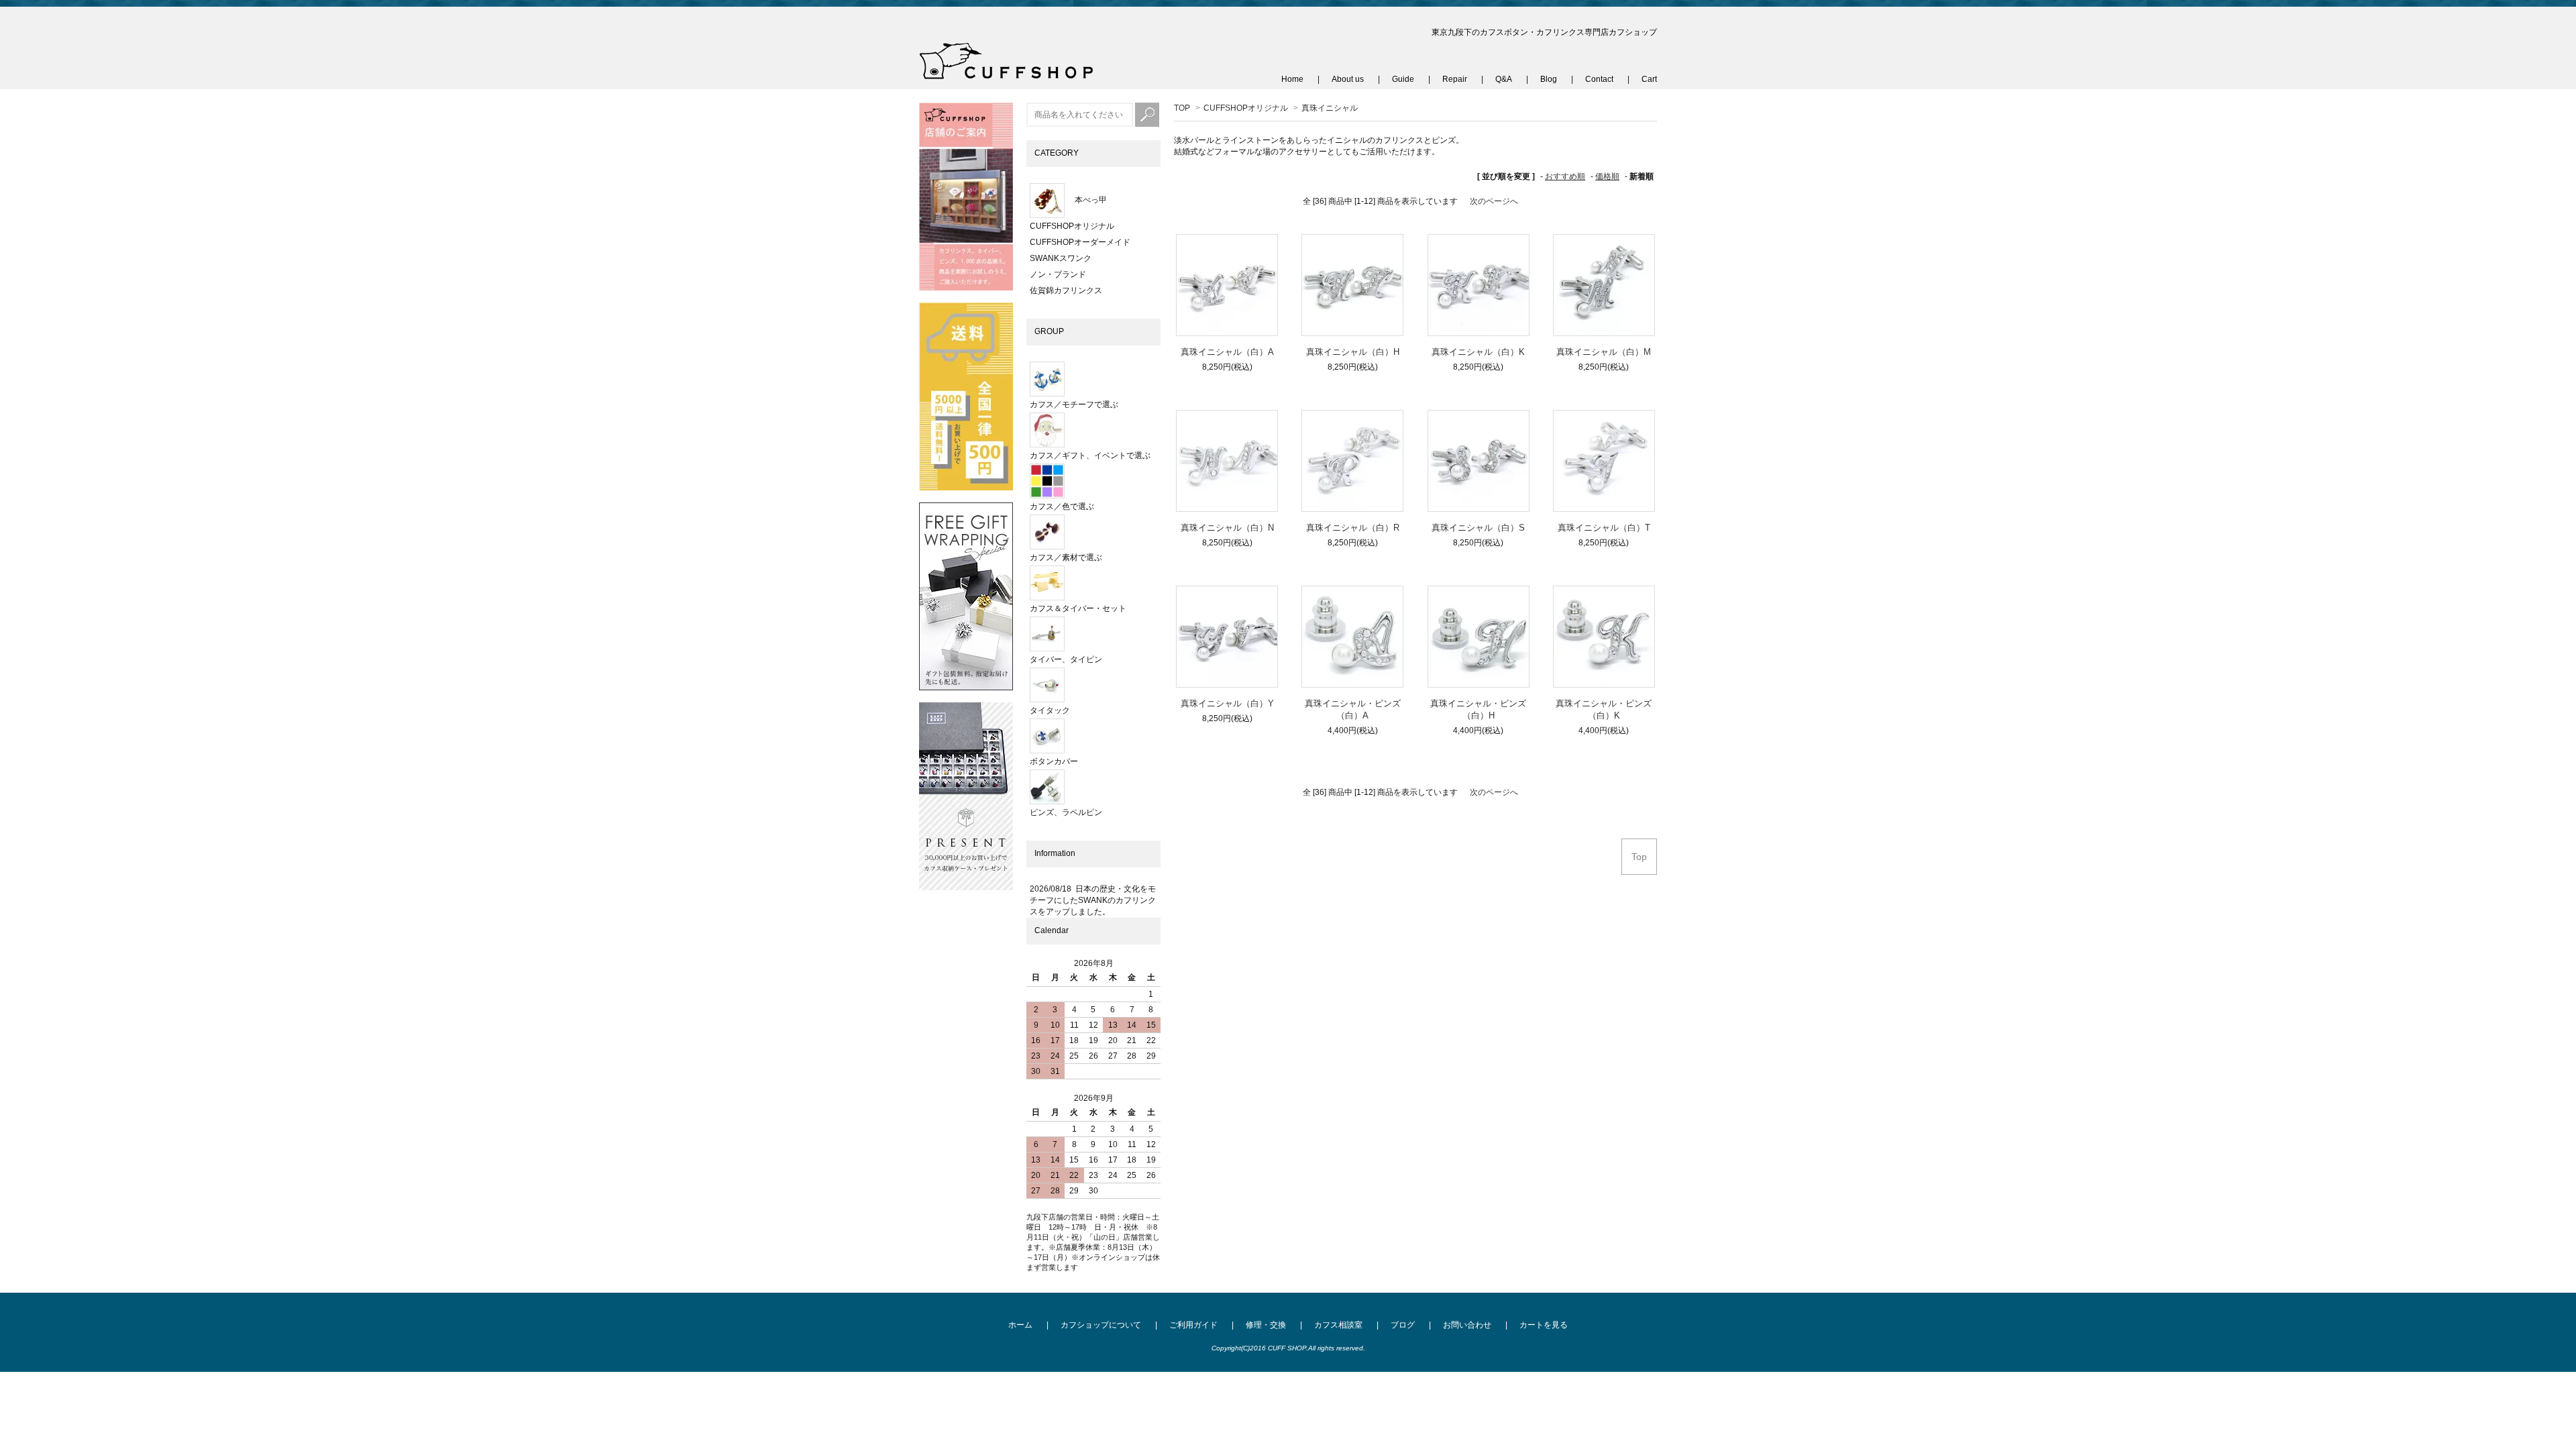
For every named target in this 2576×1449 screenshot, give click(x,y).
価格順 (1607, 176)
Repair (1455, 79)
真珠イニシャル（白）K (1478, 352)
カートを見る (1544, 1325)
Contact (1599, 79)
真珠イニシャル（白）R (1353, 528)
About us (1348, 79)
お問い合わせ (1467, 1325)
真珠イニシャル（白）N (1227, 528)
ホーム (1020, 1325)
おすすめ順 (1565, 176)
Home (1292, 79)
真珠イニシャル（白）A (1227, 352)
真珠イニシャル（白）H (1353, 352)
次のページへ (1494, 201)
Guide (1403, 79)
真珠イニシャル (1330, 108)
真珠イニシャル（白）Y (1227, 703)
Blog (1549, 79)
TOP (1182, 108)
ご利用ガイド (1193, 1325)
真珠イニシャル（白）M (1604, 352)
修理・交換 (1266, 1325)
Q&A (1504, 79)
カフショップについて (1101, 1325)
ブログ (1403, 1325)
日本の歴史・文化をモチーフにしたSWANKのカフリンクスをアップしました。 (1093, 900)
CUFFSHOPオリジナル (1246, 108)
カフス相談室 (1338, 1325)
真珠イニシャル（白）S (1478, 528)
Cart (1649, 79)
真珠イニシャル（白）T (1604, 528)
